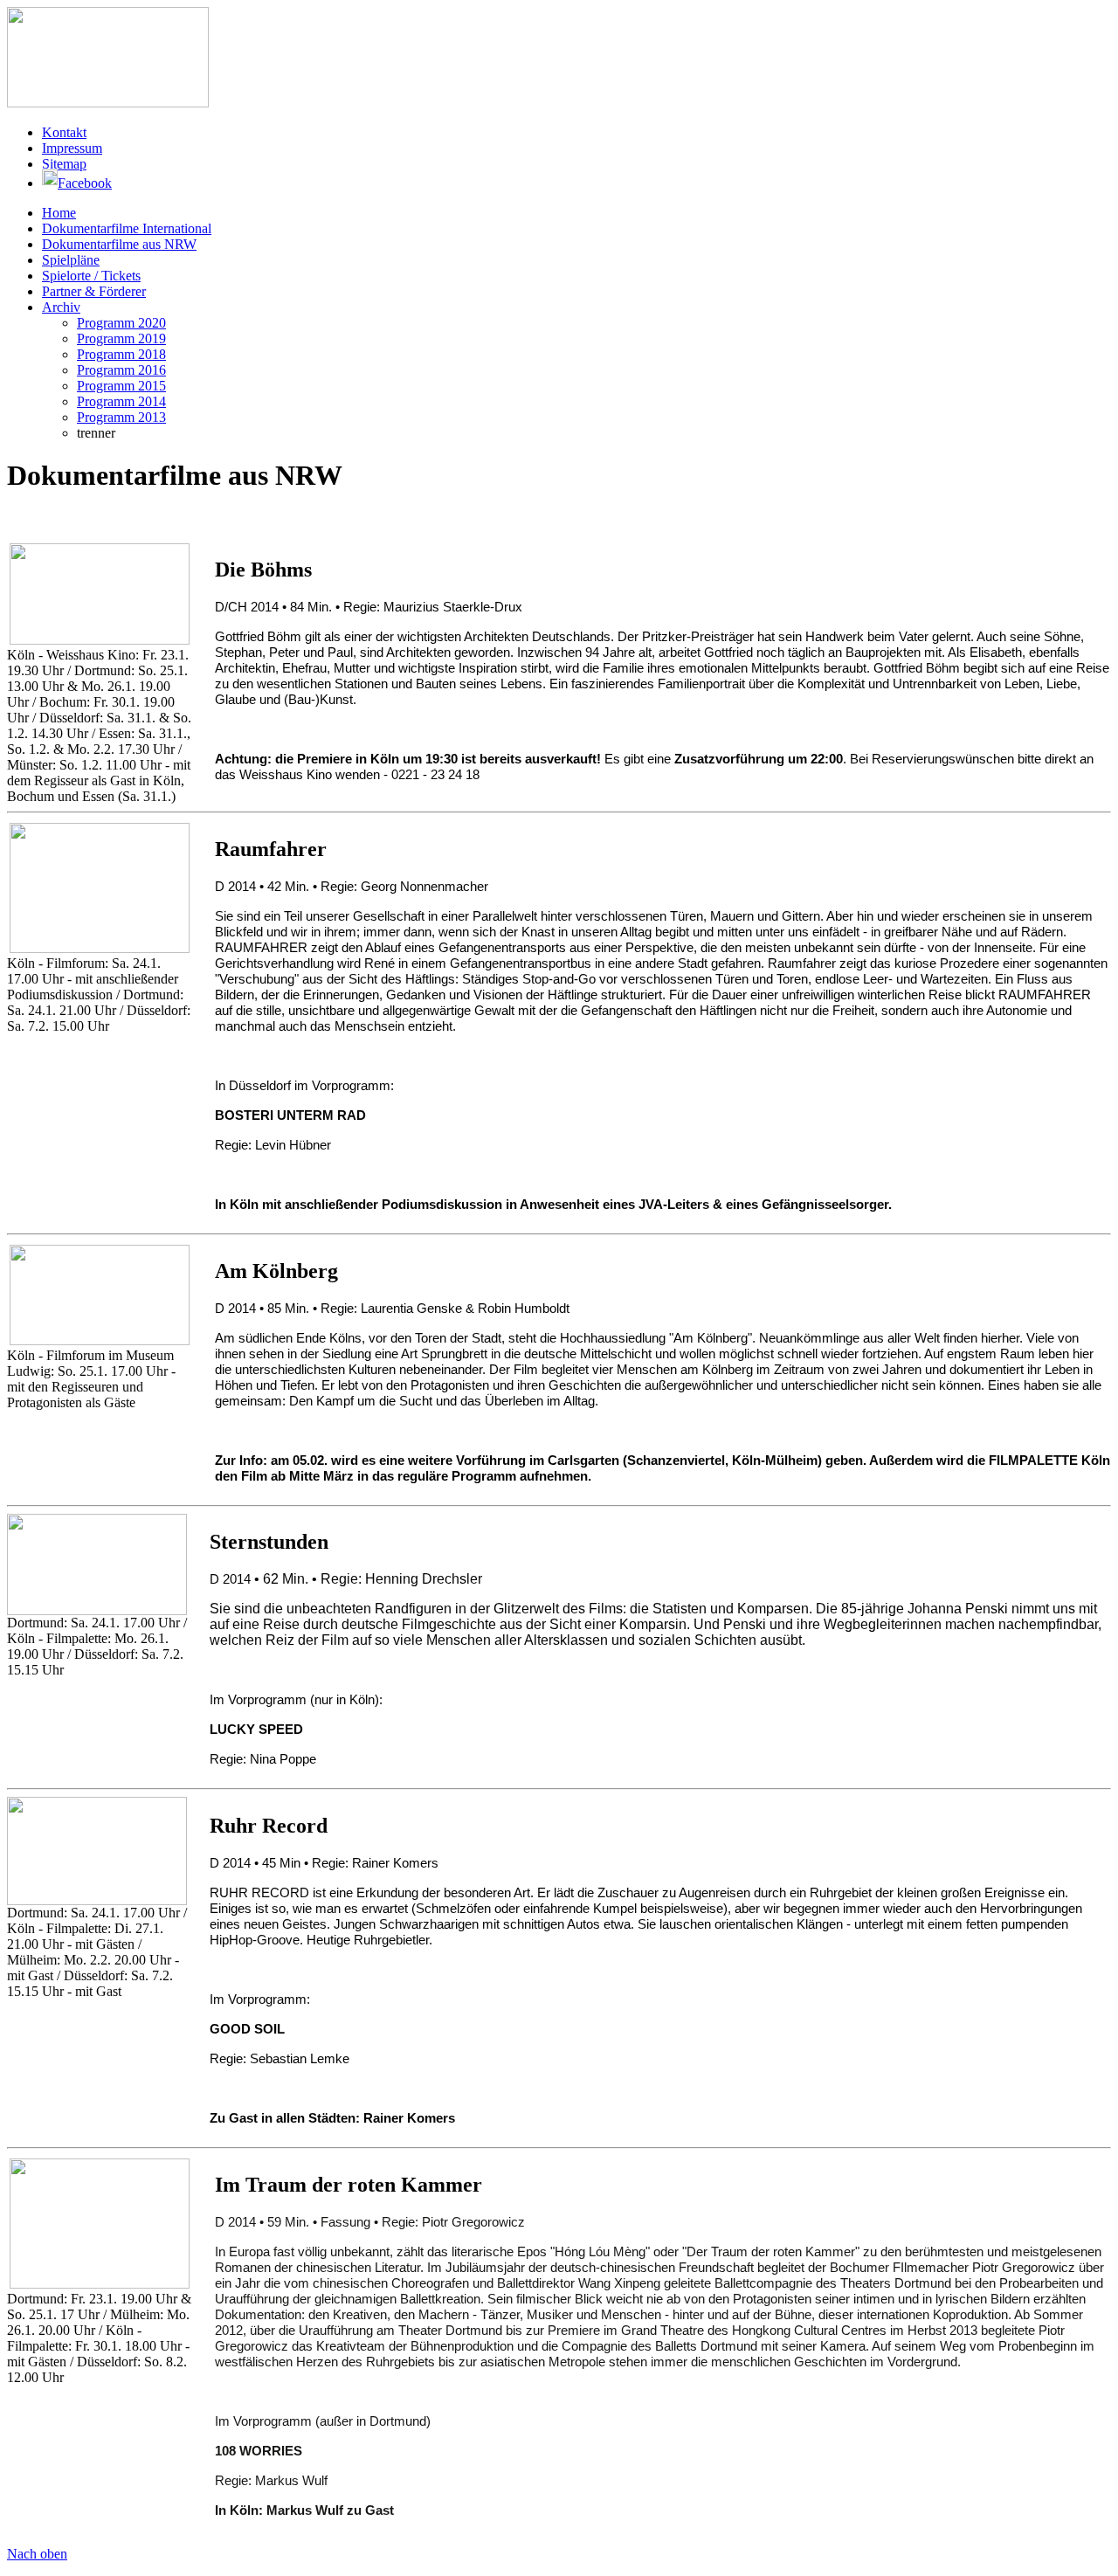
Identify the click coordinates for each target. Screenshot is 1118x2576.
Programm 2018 (121, 354)
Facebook (85, 183)
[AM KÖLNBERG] (100, 1295)
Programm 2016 (121, 370)
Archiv (61, 307)
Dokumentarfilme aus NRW (119, 244)
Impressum (72, 148)
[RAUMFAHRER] (100, 888)
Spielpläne (71, 260)
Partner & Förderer (94, 291)
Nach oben (37, 2554)
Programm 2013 (121, 417)
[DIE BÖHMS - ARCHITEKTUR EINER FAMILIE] (100, 594)
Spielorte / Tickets (91, 276)
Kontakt (64, 132)
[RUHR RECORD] (97, 1851)
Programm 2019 (121, 338)
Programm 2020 (121, 323)
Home (59, 213)
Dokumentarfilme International (127, 228)
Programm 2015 (121, 386)
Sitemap (64, 164)
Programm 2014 (121, 401)
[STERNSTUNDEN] (97, 1564)
